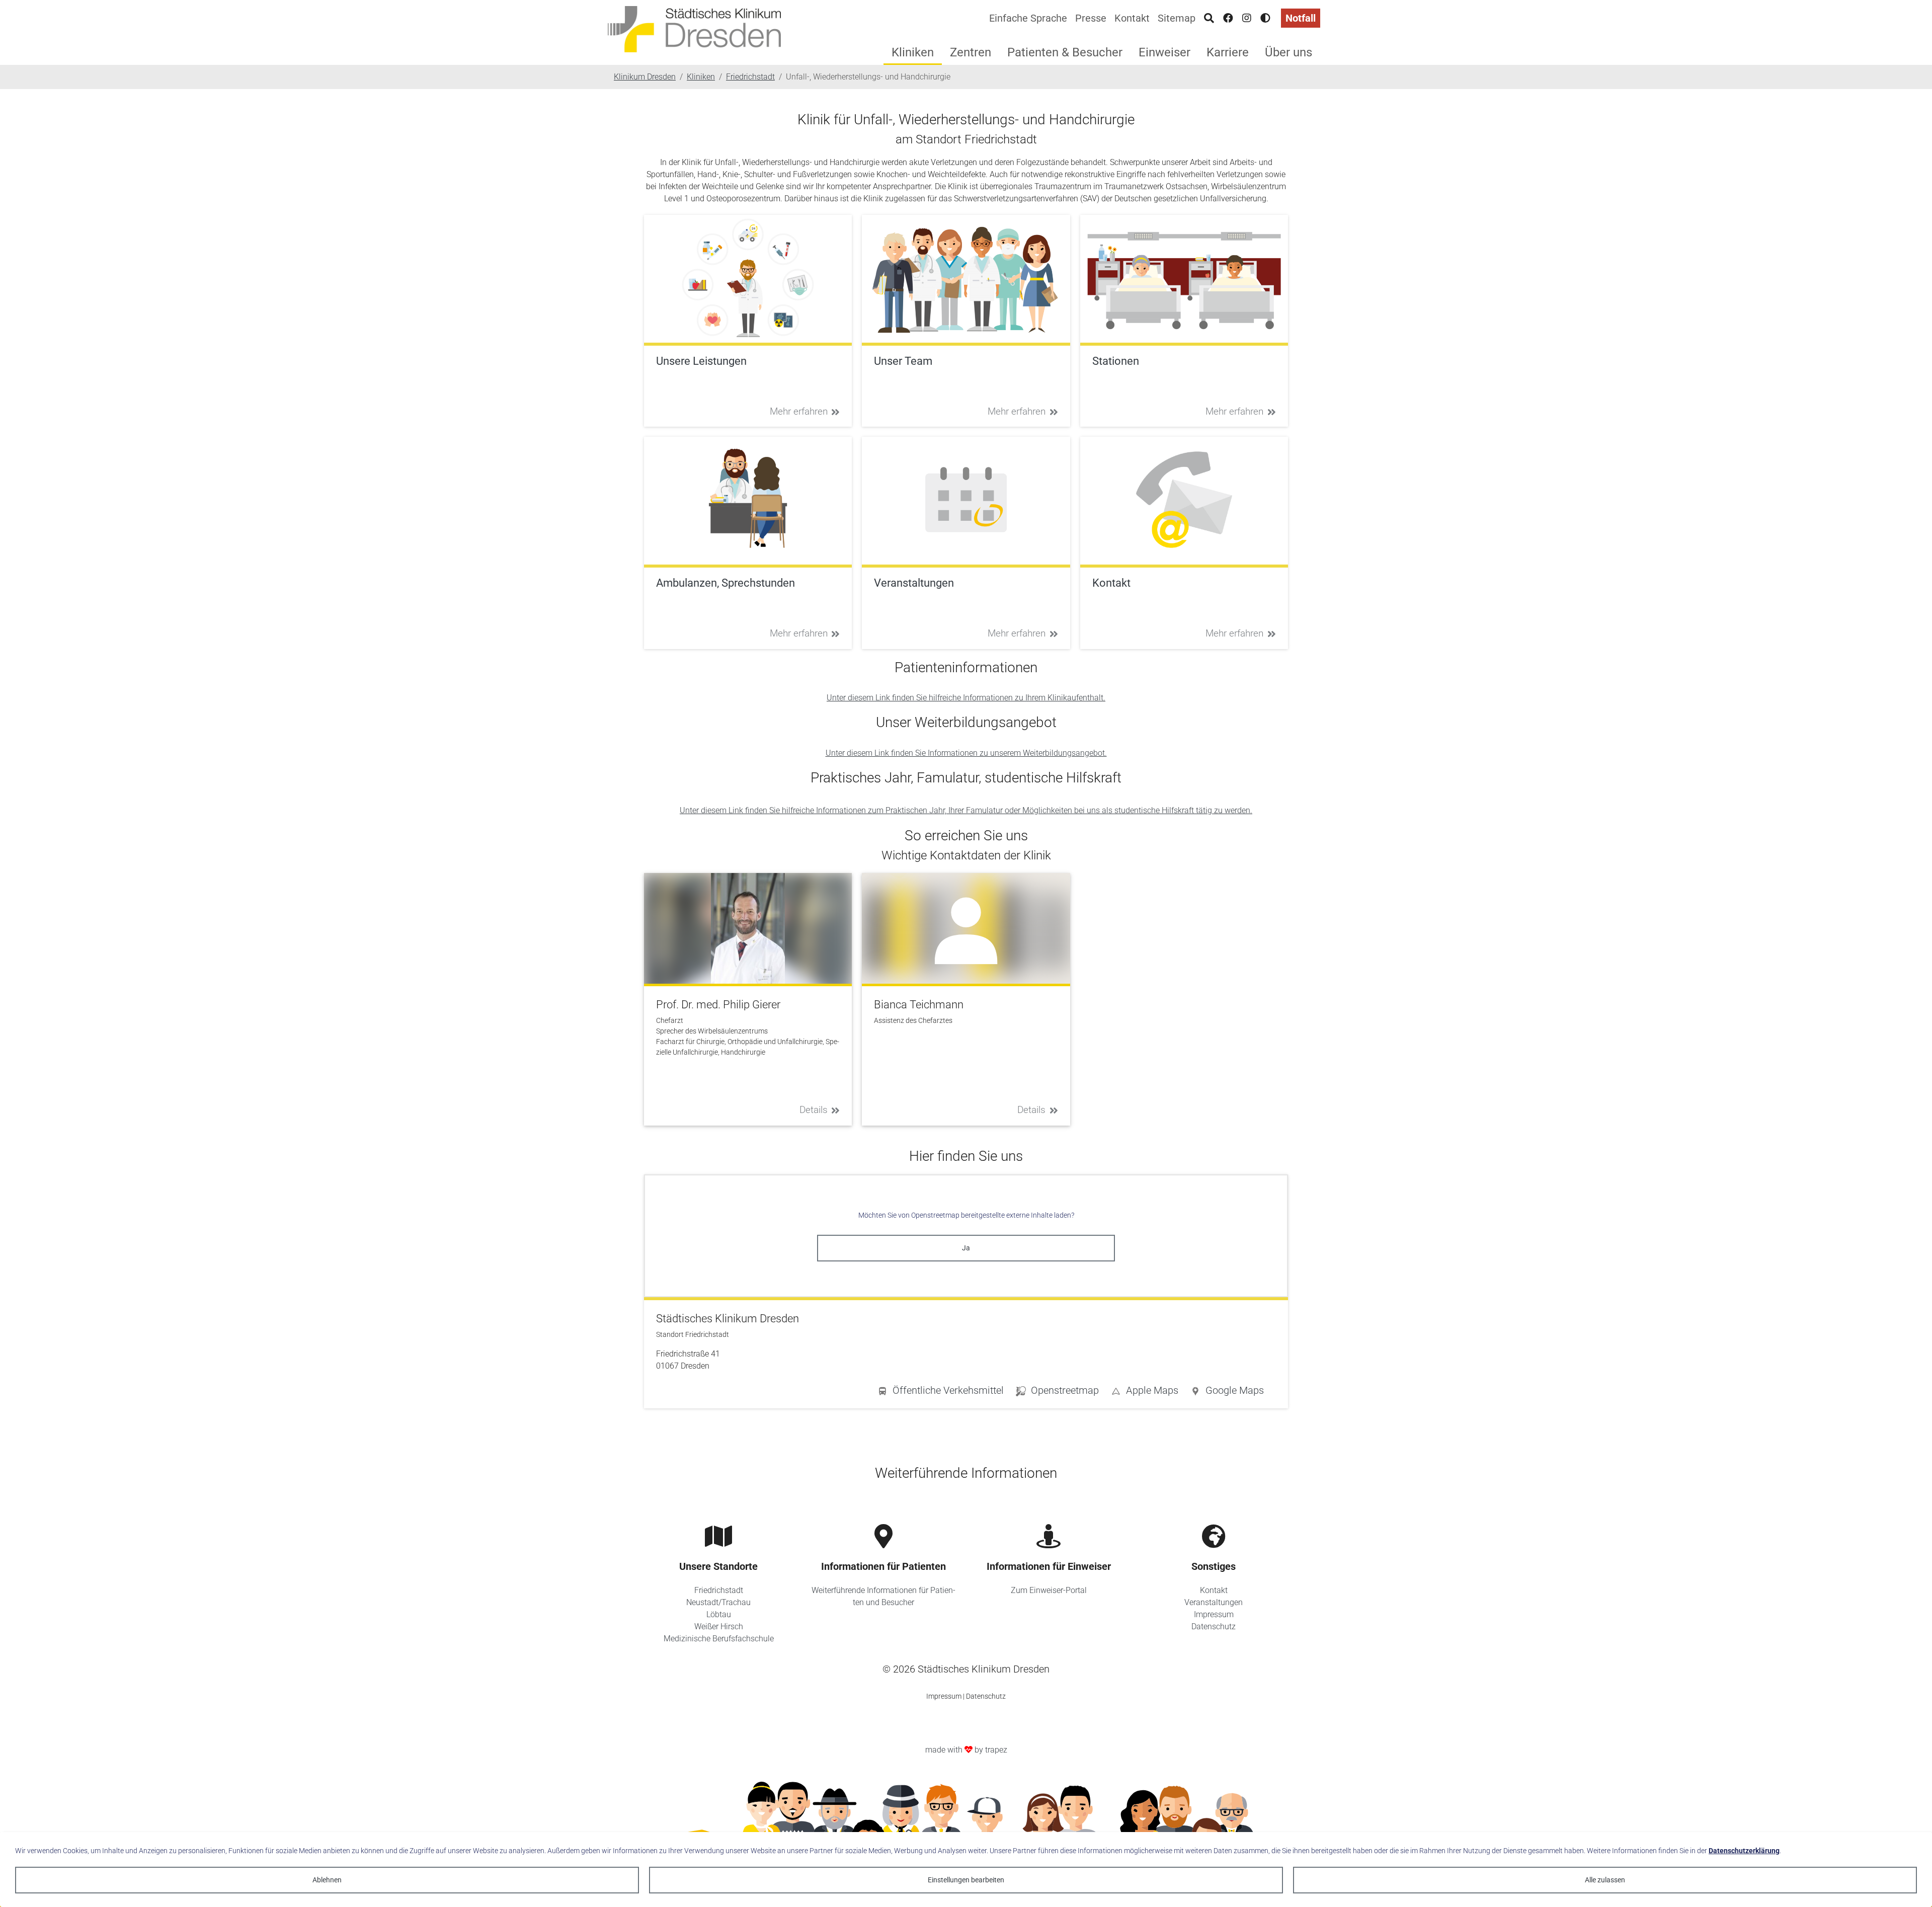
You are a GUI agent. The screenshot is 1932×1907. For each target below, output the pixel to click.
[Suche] (1209, 18)
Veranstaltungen (1214, 1602)
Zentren (971, 52)
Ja (966, 1248)
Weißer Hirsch (719, 1626)
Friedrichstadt (719, 1590)
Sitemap (1177, 18)
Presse (1091, 18)
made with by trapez (966, 1750)
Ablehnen (327, 1880)
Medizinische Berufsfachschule (719, 1639)
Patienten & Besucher (1065, 52)
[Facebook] (1228, 18)
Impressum (1214, 1614)
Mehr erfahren (799, 411)
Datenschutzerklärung (1744, 1851)
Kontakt (1132, 18)
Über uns (1289, 52)
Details (814, 1110)
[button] (1227, 1392)
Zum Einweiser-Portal (1049, 1590)
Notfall (1301, 18)
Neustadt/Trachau (718, 1602)
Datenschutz (1214, 1626)
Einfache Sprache (1028, 18)
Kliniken (913, 52)
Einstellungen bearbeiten (966, 1880)
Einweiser (1164, 52)
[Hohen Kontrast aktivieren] (1265, 18)
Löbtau (719, 1614)
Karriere (1228, 52)
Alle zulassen (1605, 1880)
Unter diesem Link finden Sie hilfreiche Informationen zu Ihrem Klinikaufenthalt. (966, 698)
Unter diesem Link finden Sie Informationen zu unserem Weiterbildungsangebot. (966, 753)
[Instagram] (1247, 18)
